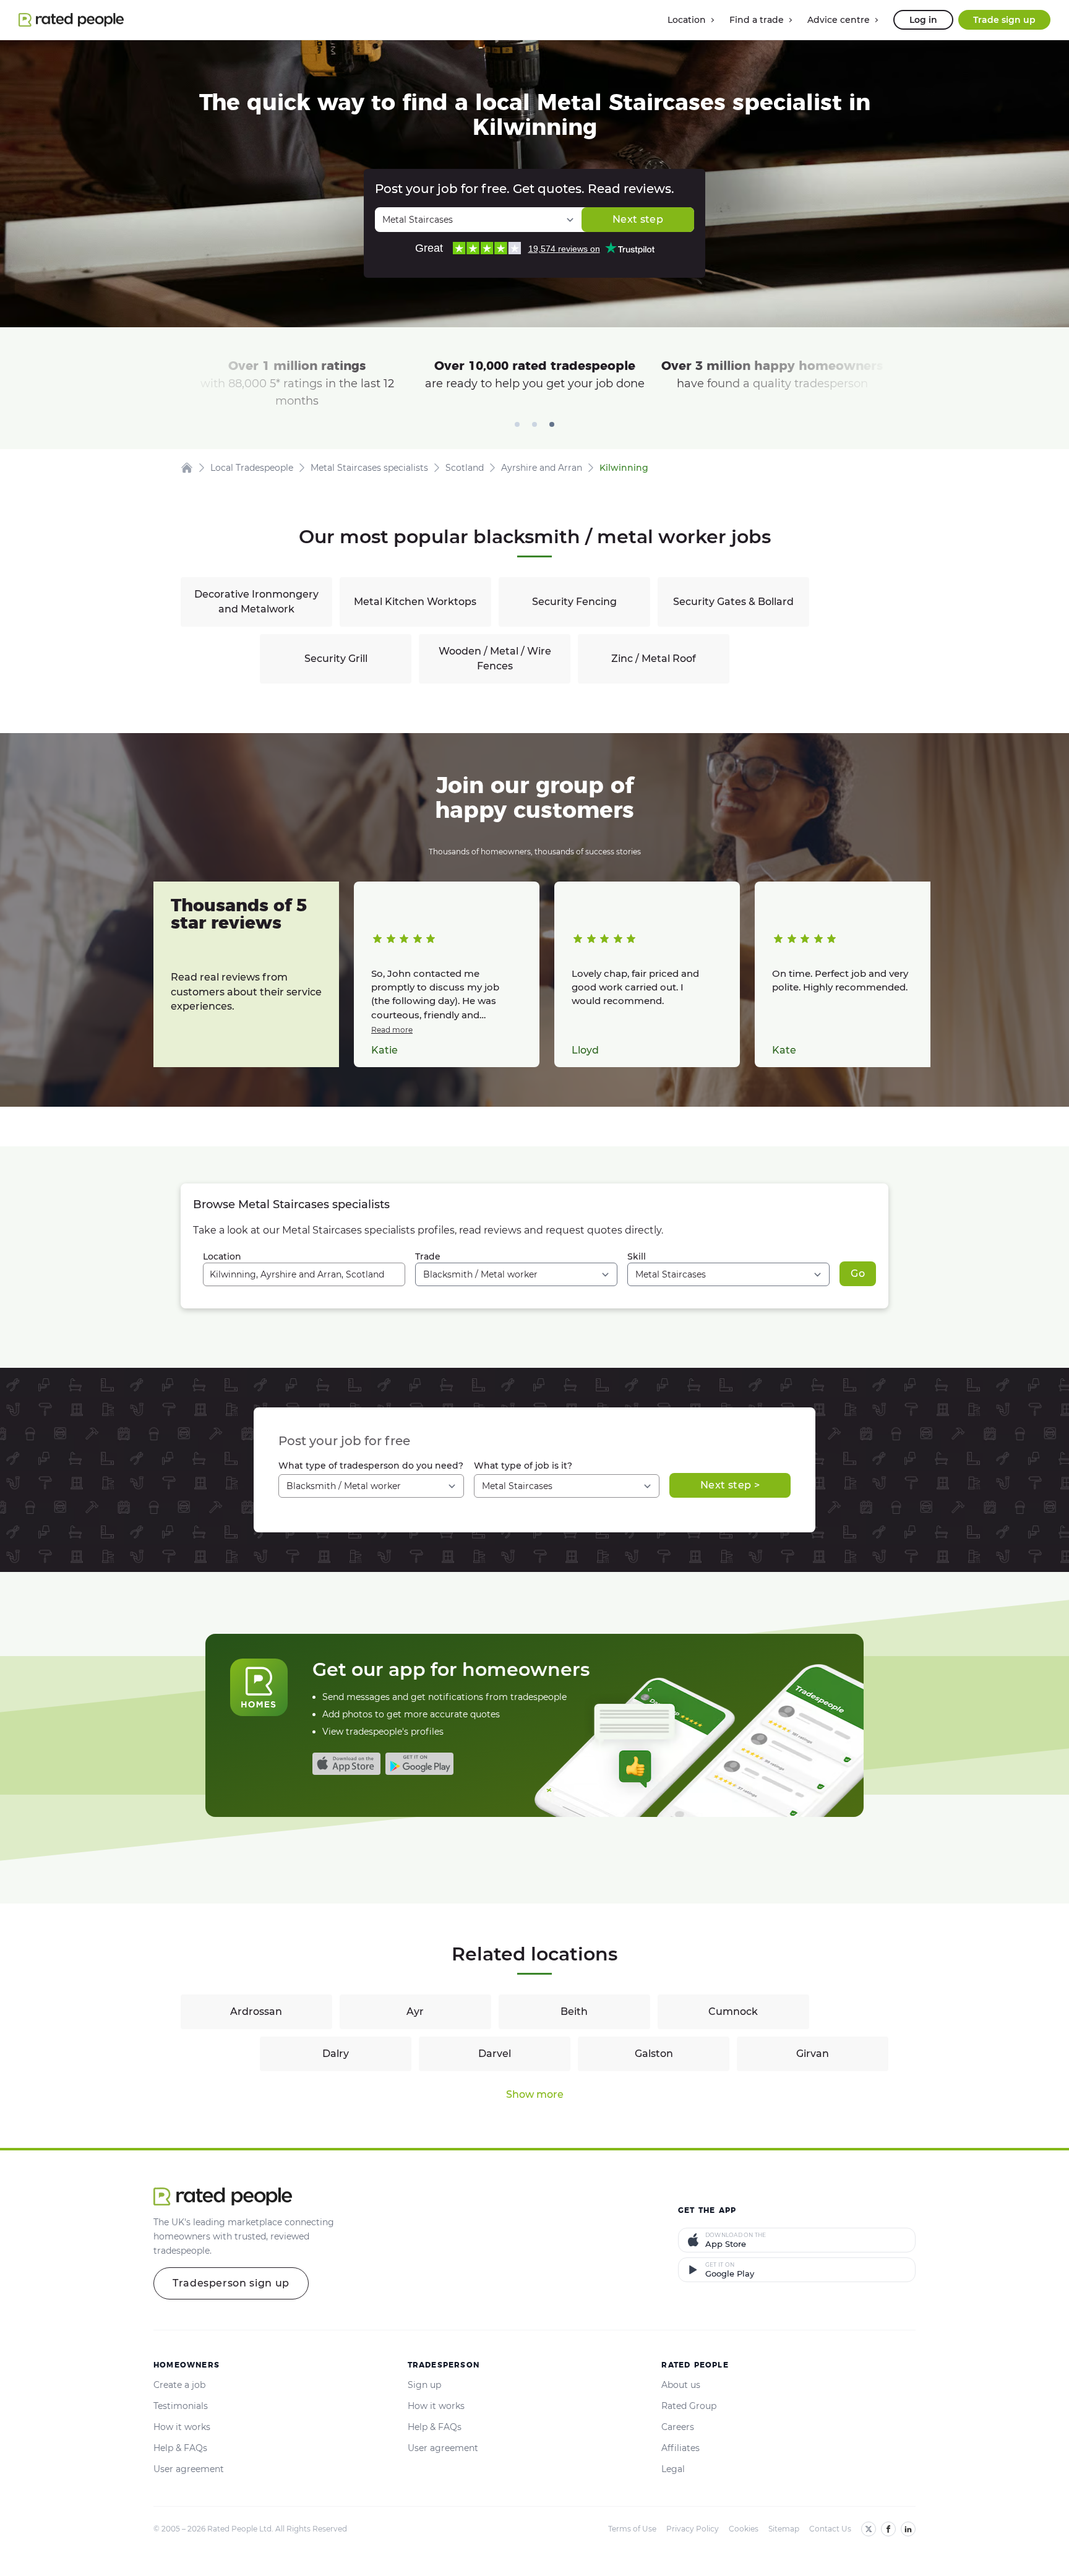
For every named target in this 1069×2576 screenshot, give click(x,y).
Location (222, 1256)
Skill (637, 1256)
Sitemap (784, 2529)
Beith (574, 2011)
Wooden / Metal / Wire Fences (495, 659)
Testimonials (181, 2406)
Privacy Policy (693, 2529)
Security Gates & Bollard (733, 602)
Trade (428, 1256)
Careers (678, 2427)
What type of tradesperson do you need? (371, 1466)
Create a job (179, 2385)
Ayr (415, 2011)
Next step (638, 219)
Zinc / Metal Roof (654, 659)
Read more (392, 1030)
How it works (182, 2427)
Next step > (730, 1485)
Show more (535, 2094)
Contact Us (830, 2529)
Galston (654, 2054)
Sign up (424, 2385)
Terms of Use (632, 2529)
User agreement (189, 2469)
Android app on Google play (419, 1764)
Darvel (495, 2054)
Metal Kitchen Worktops (415, 602)
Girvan (813, 2054)
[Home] (187, 468)
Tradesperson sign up (231, 2283)
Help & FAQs (180, 2448)
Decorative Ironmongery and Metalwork (256, 602)
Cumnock (733, 2011)
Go (858, 1273)
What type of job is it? (523, 1466)
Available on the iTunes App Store (346, 1764)
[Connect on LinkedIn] (908, 2529)
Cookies (744, 2529)
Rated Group (689, 2406)
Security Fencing (574, 602)
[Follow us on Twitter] (869, 2529)
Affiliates (680, 2448)
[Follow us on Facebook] (888, 2529)
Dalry (336, 2054)
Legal (673, 2469)
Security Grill (336, 659)
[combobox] (304, 1274)
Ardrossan (256, 2011)
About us (681, 2385)
